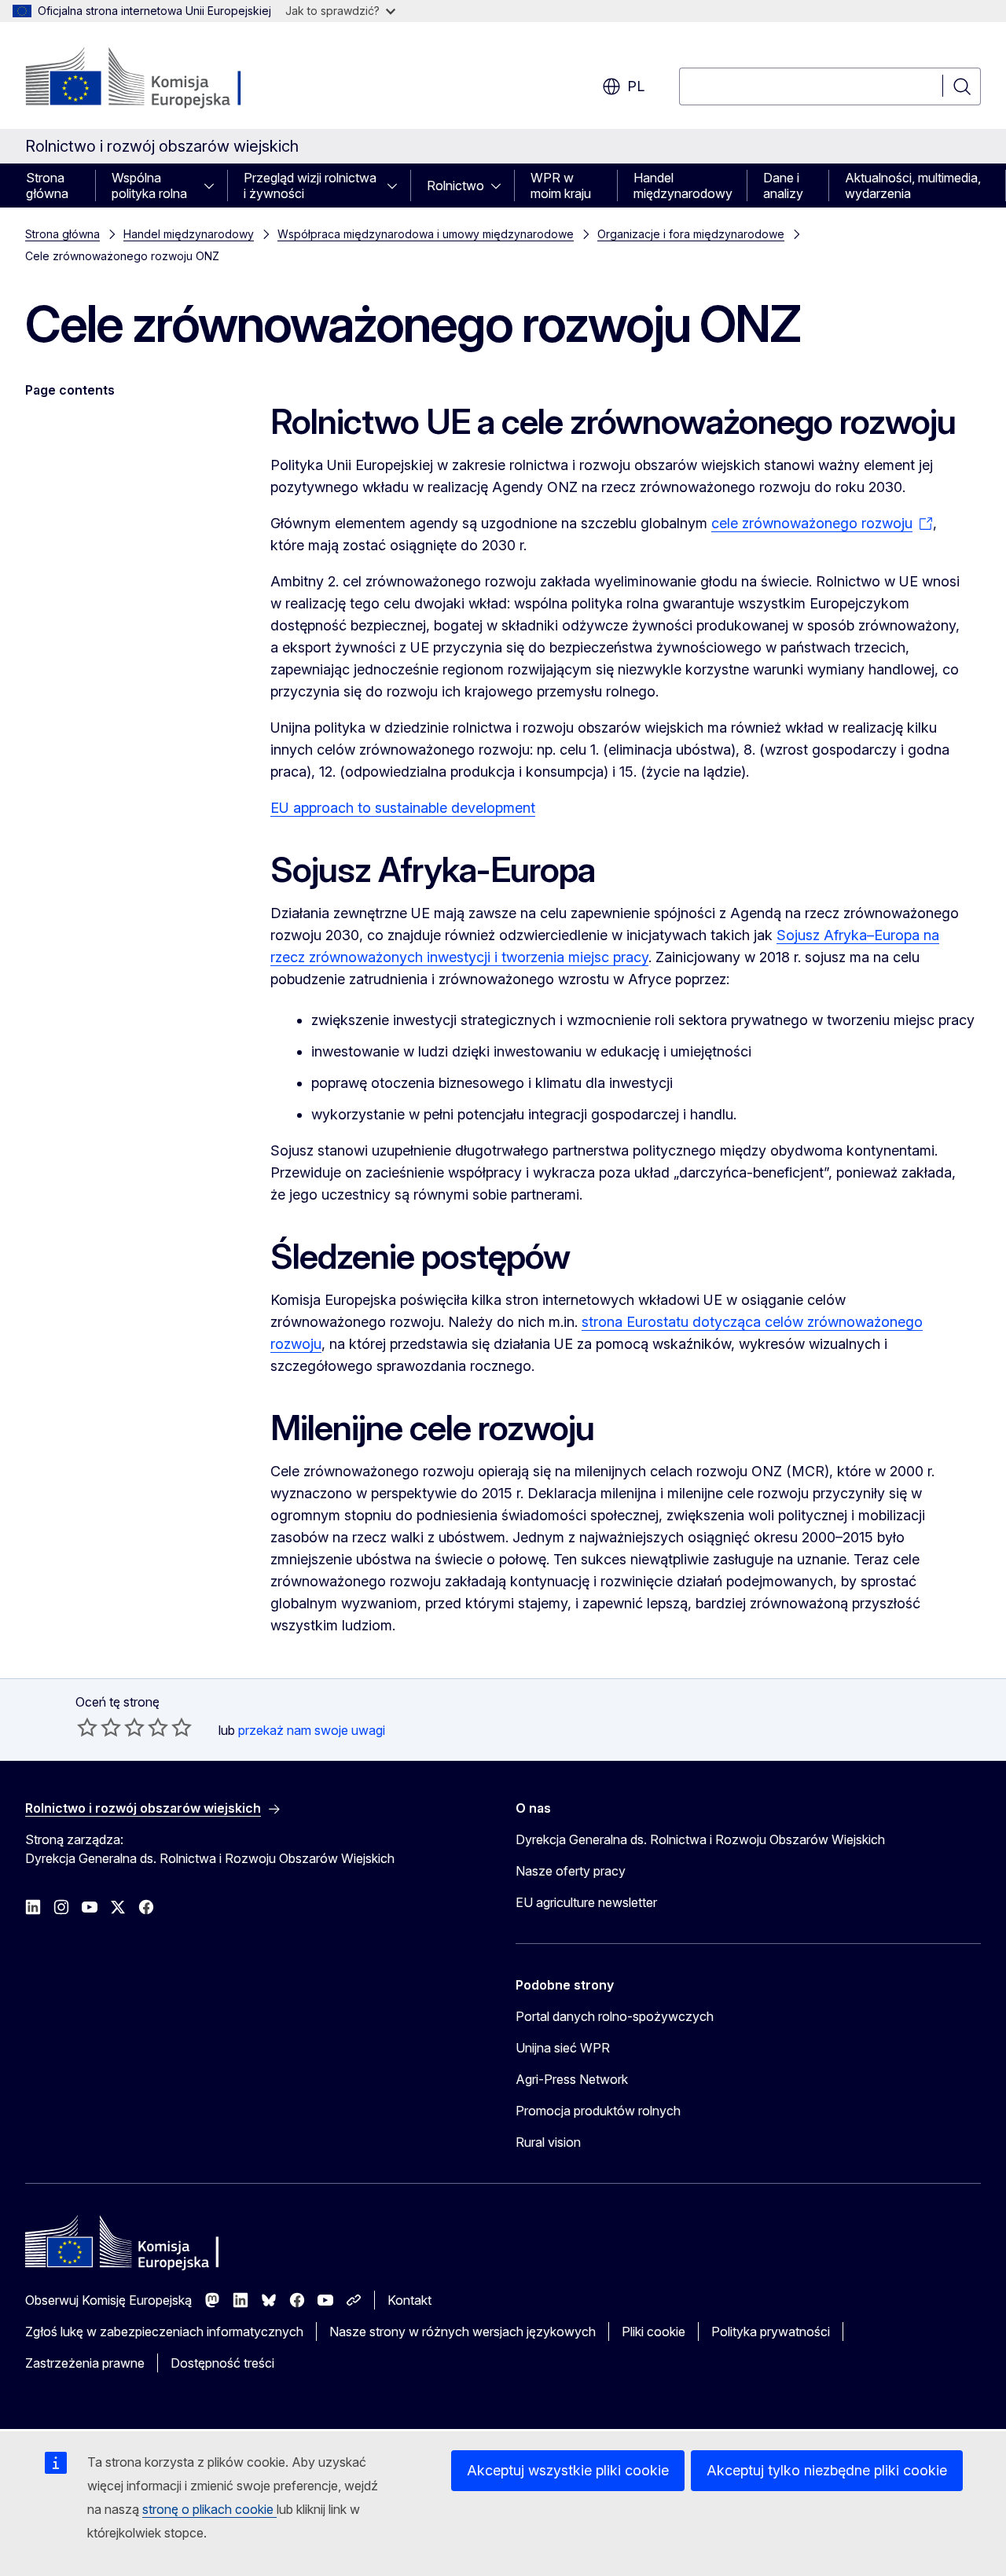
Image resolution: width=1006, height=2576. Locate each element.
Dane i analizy (783, 186)
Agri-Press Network (572, 2079)
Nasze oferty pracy (571, 1871)
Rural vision (548, 2142)
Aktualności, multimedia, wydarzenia (913, 186)
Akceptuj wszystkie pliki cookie (568, 2470)
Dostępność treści (222, 2363)
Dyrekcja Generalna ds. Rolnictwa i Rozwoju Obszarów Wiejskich (700, 1839)
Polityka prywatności (771, 2332)
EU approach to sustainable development (403, 808)
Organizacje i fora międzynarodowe (691, 234)
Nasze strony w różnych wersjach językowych (463, 2332)
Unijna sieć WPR (563, 2048)
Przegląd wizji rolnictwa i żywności (310, 186)
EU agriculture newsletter (586, 1902)
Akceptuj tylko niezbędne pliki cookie (827, 2470)
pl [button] (636, 86)
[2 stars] (99, 1727)
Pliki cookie (654, 2332)
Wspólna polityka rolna (149, 186)
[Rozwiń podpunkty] (214, 186)
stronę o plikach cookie (209, 2509)
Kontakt (409, 2300)
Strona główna (47, 186)
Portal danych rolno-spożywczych (615, 2016)
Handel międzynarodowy (683, 186)
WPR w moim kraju (561, 186)
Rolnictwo (455, 186)
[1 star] (87, 1727)
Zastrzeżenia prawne (85, 2363)
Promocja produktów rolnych (598, 2111)
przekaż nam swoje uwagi (312, 1730)
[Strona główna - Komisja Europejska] (152, 79)
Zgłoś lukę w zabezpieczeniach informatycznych (164, 2332)
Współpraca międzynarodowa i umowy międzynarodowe (426, 234)
